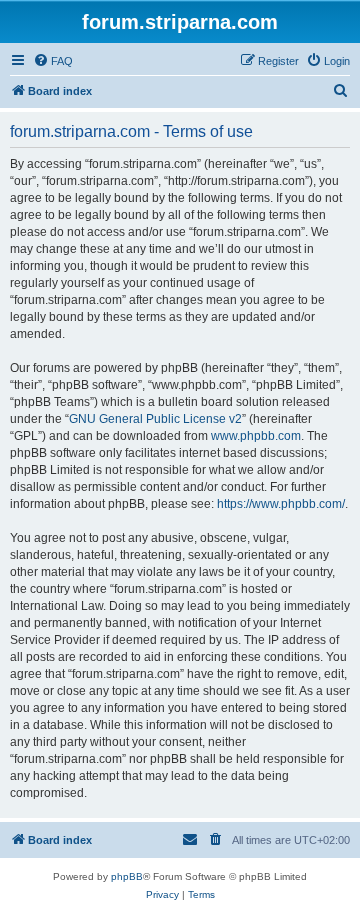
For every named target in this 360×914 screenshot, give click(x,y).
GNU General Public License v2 (155, 419)
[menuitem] (53, 61)
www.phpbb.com (256, 436)
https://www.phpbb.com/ (281, 504)
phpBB (127, 876)
